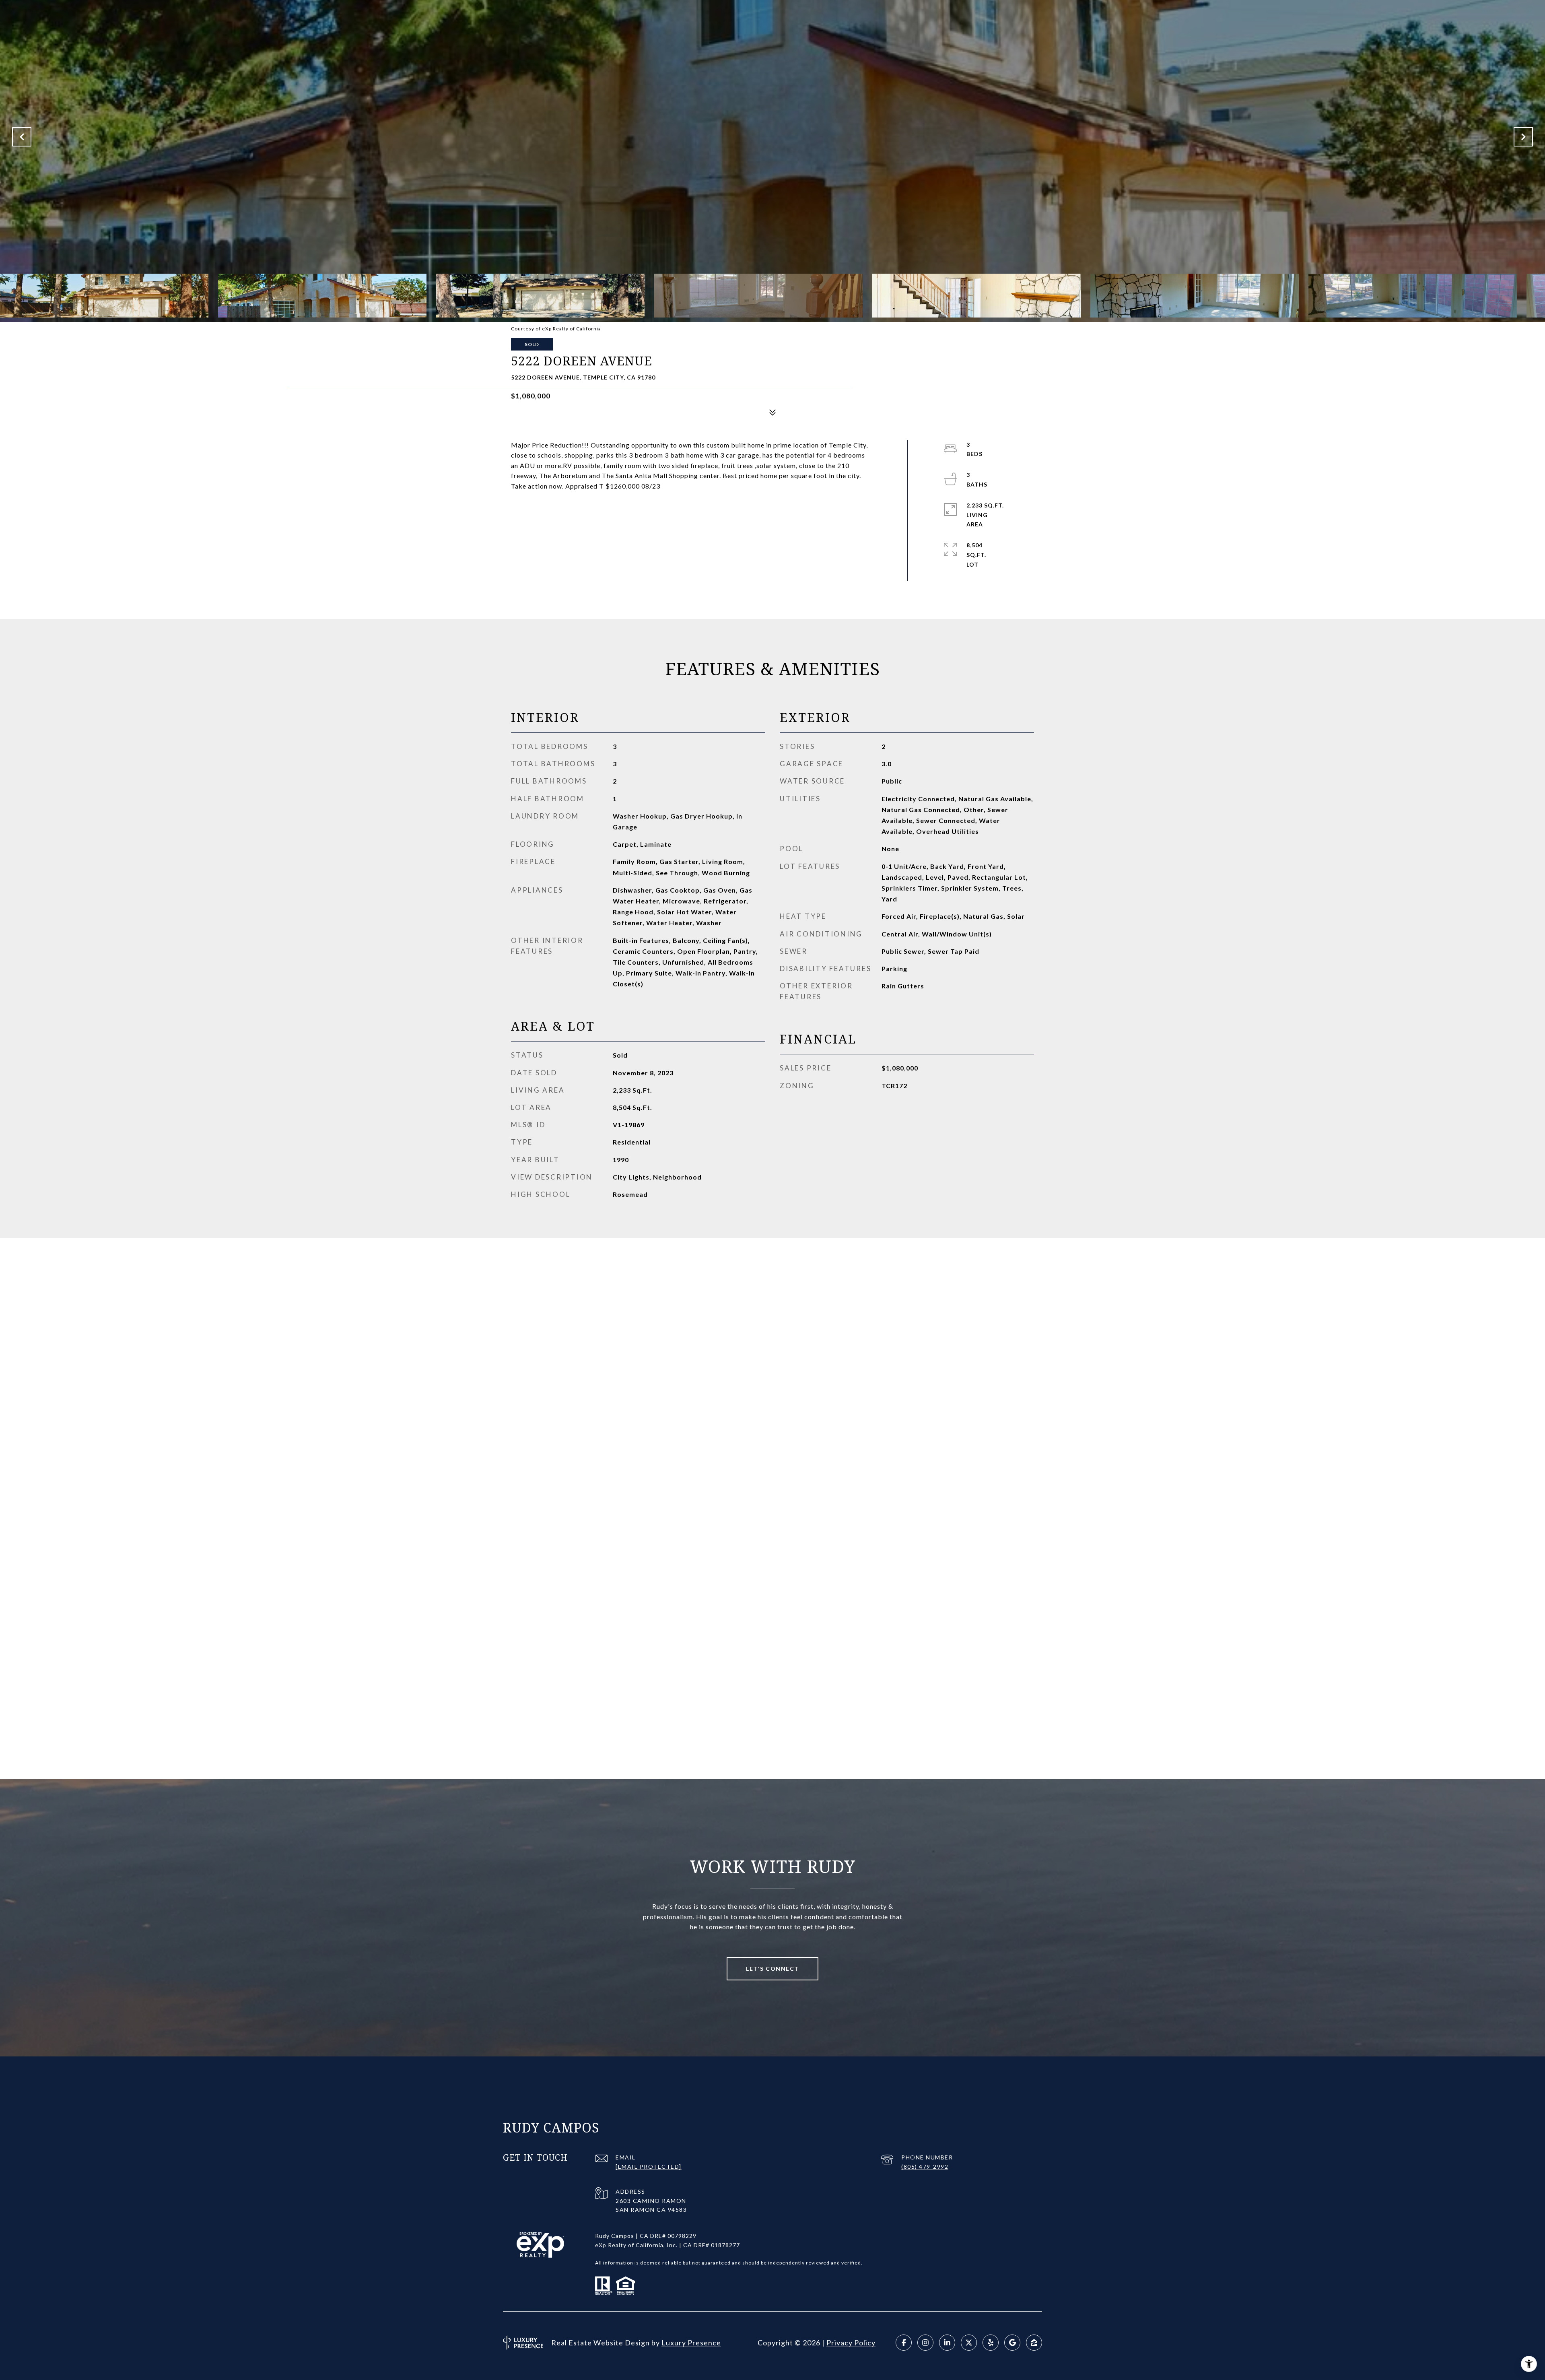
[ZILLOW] (1034, 2343)
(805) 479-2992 (925, 2167)
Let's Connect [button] (772, 1969)
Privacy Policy (851, 2343)
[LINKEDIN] (947, 2343)
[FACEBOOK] (904, 2343)
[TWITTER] (969, 2343)
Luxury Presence (691, 2343)
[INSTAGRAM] (925, 2343)
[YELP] (991, 2343)
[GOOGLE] (1012, 2343)
